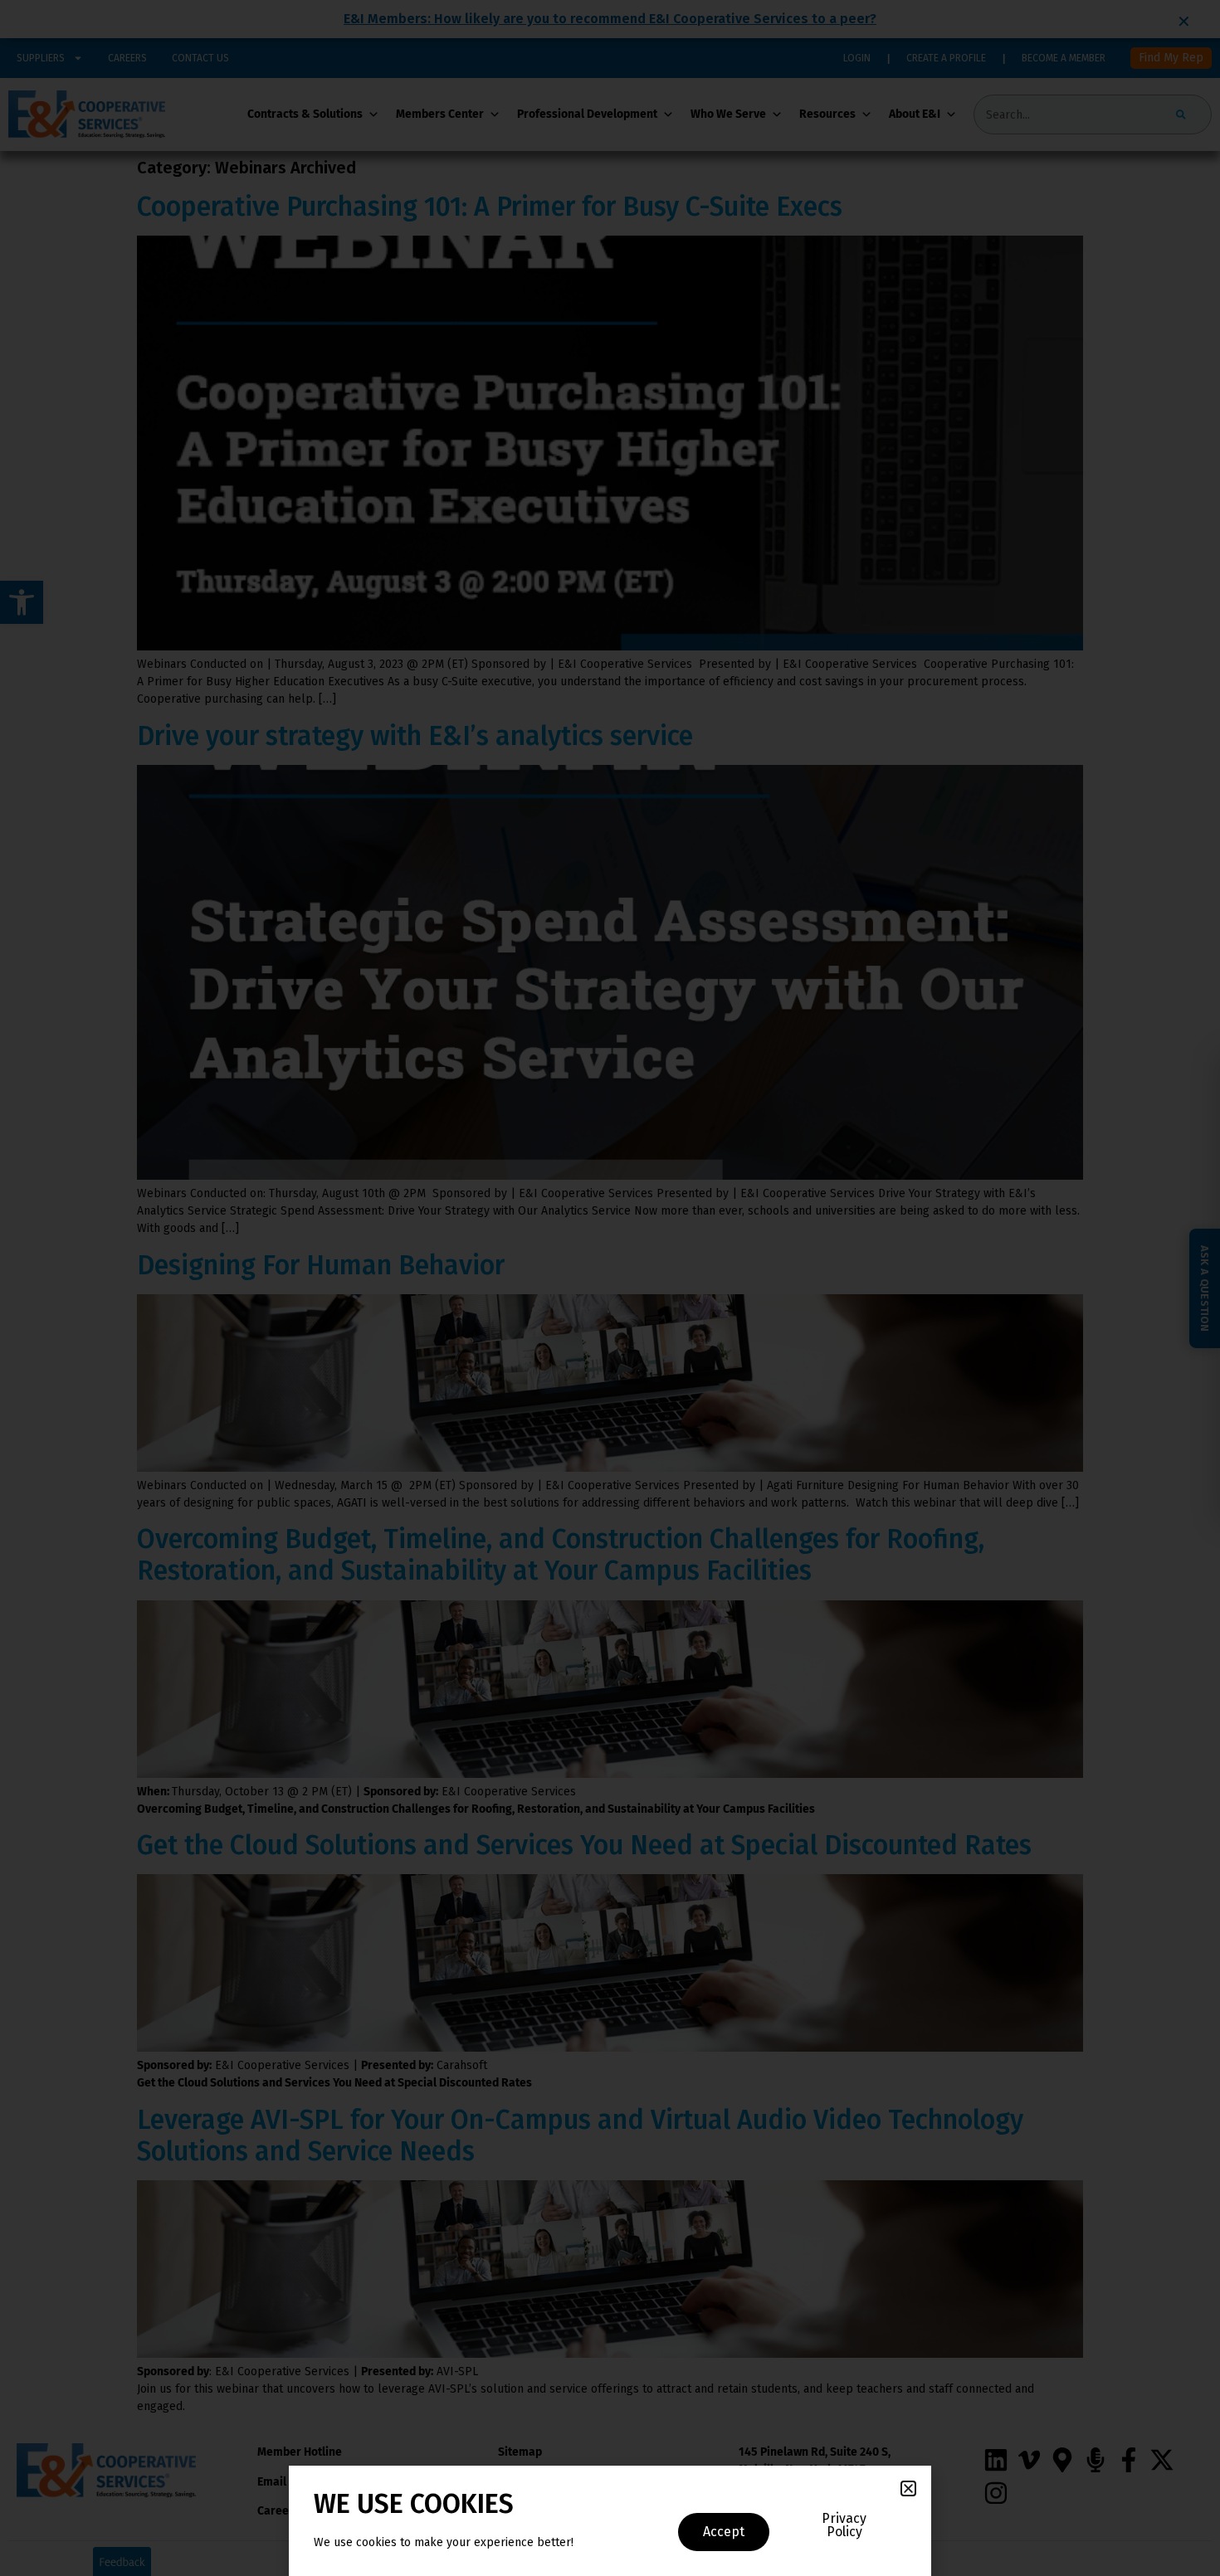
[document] (610, 1288)
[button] (908, 2488)
